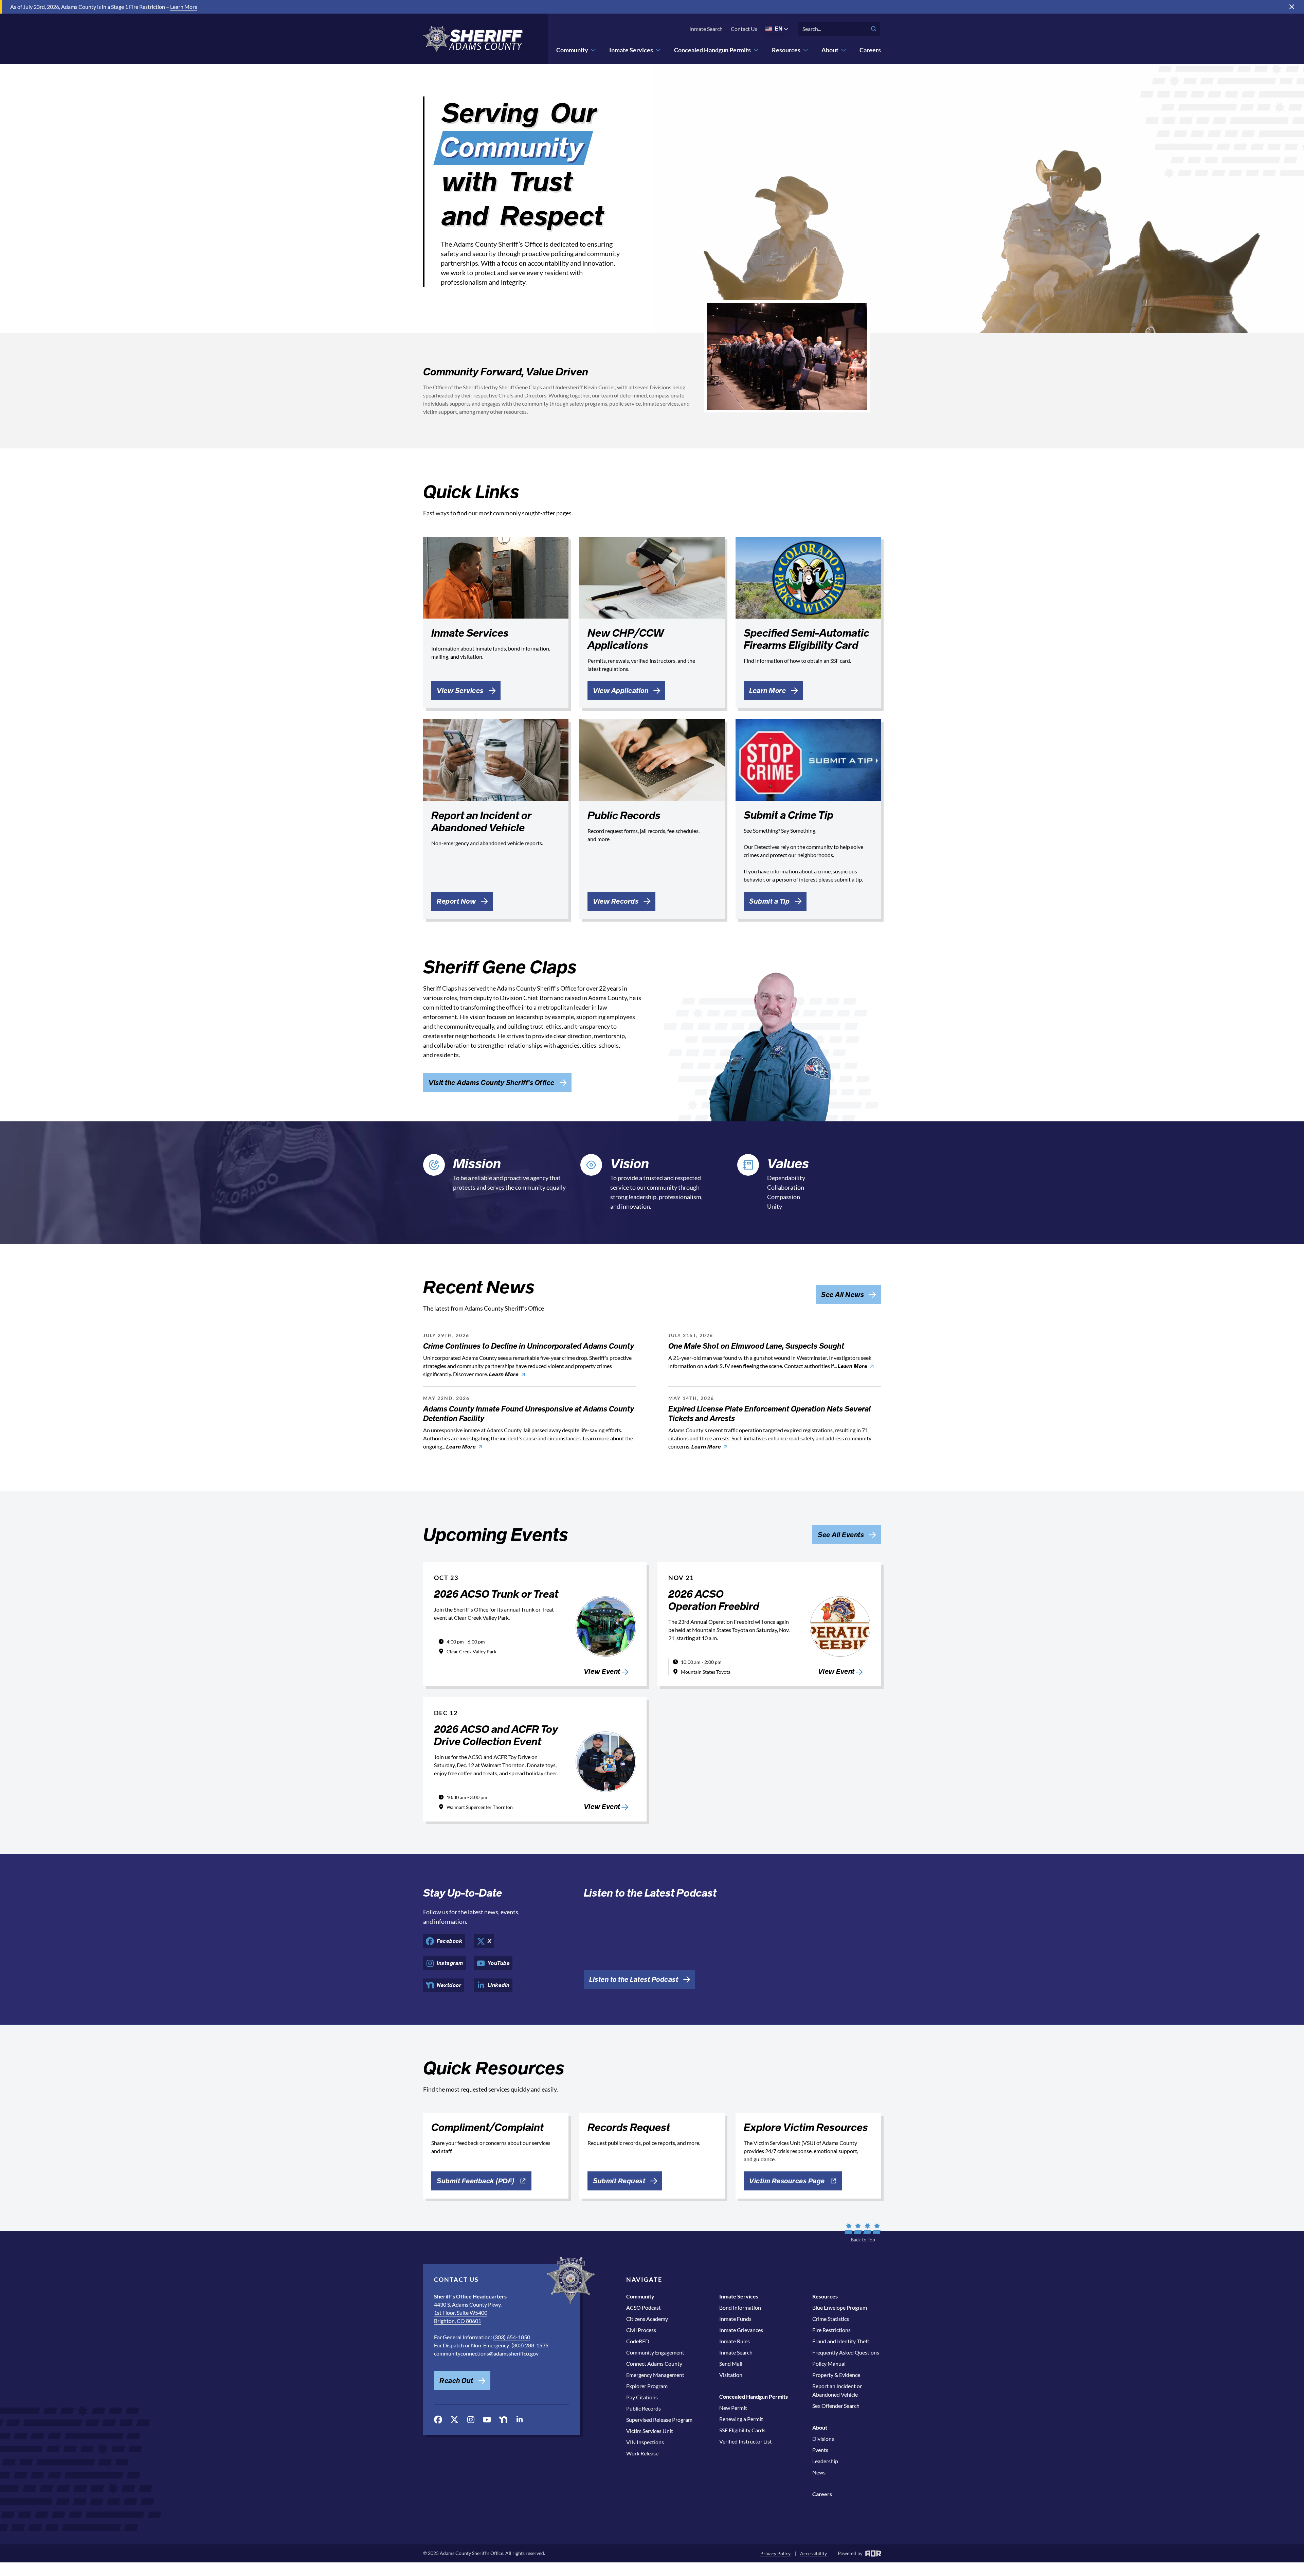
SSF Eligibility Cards (742, 2430)
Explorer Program (647, 2386)
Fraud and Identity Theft (841, 2341)
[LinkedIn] (520, 2419)
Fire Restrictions (831, 2330)
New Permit (733, 2408)
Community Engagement (655, 2352)
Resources (786, 50)
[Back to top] (863, 2233)
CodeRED (638, 2341)
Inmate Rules (735, 2341)
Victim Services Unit (650, 2431)
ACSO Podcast (644, 2307)
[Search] (874, 29)
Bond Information (740, 2307)
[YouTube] (487, 2420)
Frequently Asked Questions (846, 2352)
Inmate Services (631, 50)
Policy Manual (829, 2364)
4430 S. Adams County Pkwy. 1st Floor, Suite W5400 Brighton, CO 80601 (468, 2313)
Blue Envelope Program (840, 2307)
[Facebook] (438, 2420)
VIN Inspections (645, 2442)
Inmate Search (706, 29)
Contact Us (744, 29)
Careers (870, 50)
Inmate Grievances (741, 2330)
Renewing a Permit (741, 2419)
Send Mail (731, 2364)
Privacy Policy (775, 2553)
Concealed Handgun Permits (712, 50)
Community (572, 50)
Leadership (825, 2461)
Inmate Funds (735, 2319)
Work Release (642, 2453)
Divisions (823, 2439)
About (830, 50)
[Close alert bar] (1292, 7)
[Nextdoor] (503, 2420)
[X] (454, 2420)
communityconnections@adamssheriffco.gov (486, 2353)
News (819, 2472)
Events (820, 2450)
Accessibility (813, 2553)
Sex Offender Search (836, 2406)
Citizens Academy (647, 2319)
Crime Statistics (831, 2319)
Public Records (644, 2408)
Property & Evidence (836, 2375)
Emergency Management (655, 2375)
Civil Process (641, 2330)
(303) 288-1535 (530, 2345)
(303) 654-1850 (512, 2337)
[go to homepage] (473, 39)
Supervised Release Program (659, 2420)
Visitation (731, 2375)
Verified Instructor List (746, 2441)
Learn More (184, 7)
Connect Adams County (654, 2364)
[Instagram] (471, 2420)
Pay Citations (642, 2397)
